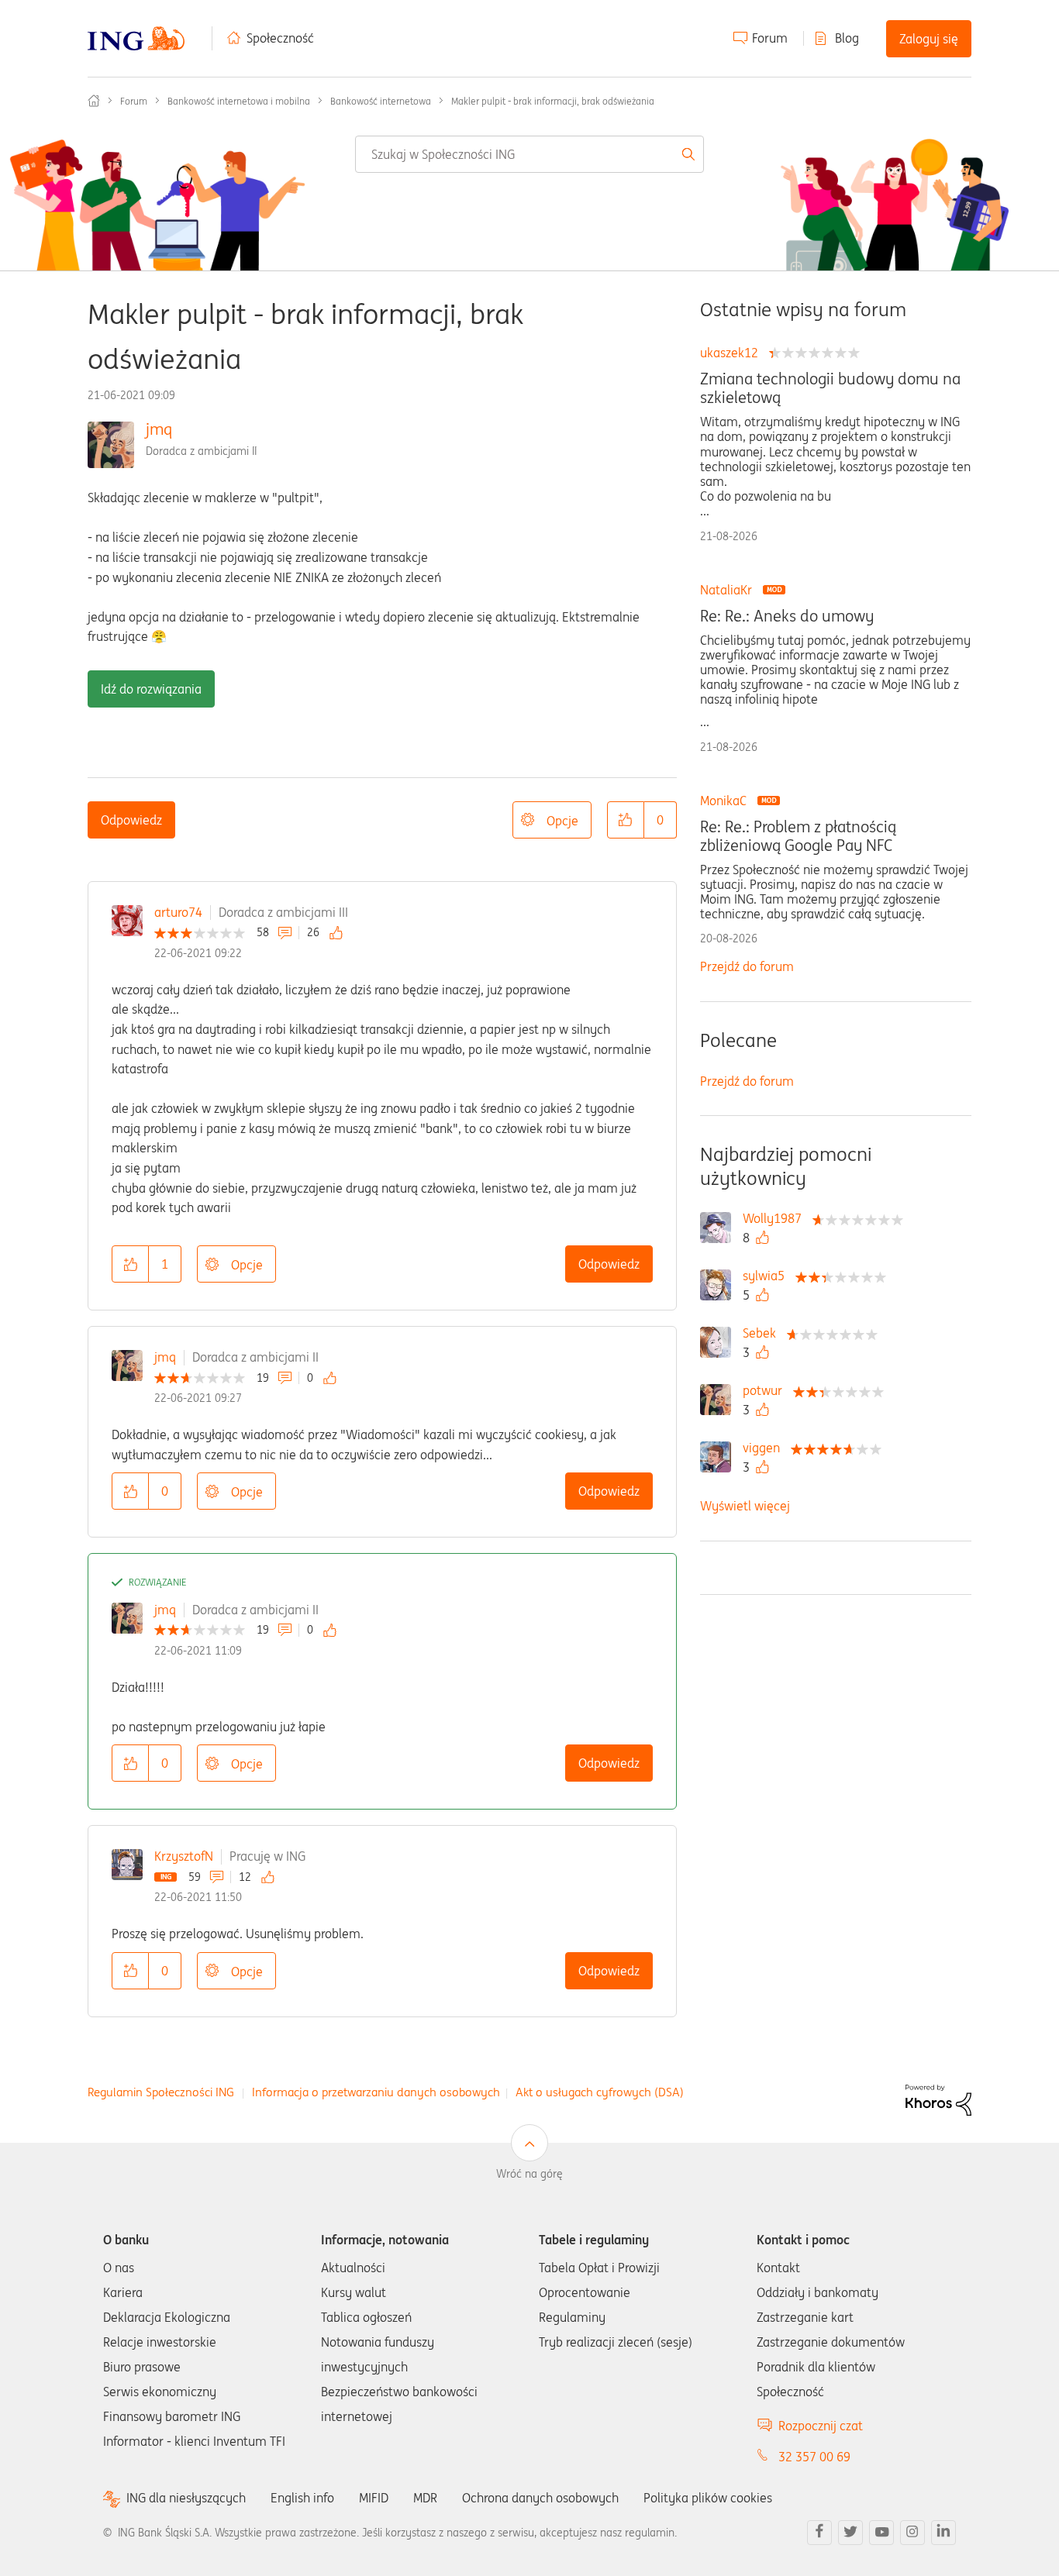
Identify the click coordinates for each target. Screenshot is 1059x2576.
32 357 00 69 (814, 2457)
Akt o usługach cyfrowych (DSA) (600, 2092)
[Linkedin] (943, 2533)
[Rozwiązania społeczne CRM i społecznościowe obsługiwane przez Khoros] (938, 2099)
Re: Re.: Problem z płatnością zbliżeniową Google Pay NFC (798, 836)
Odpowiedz (131, 820)
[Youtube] (881, 2533)
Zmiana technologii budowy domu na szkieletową (830, 388)
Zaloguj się (929, 39)
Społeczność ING (94, 101)
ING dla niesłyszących (186, 2498)
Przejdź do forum (747, 966)
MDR (425, 2498)
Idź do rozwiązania (151, 689)
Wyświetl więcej (745, 1506)
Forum (770, 38)
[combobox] (530, 154)
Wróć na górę (529, 2174)
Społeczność (280, 38)
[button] (626, 820)
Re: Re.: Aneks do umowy (787, 616)
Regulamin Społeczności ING (161, 2092)
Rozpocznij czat (821, 2426)
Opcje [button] (562, 821)
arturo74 (178, 912)
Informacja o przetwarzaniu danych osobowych (376, 2092)
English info (302, 2498)
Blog (847, 38)
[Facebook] (819, 2533)
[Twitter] (850, 2533)
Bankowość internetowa (381, 101)
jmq (159, 429)
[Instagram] (912, 2533)
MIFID (374, 2498)
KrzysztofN (184, 1856)
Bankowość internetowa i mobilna (239, 101)
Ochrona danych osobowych (540, 2498)
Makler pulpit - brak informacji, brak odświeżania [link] (553, 101)
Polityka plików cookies (708, 2498)
